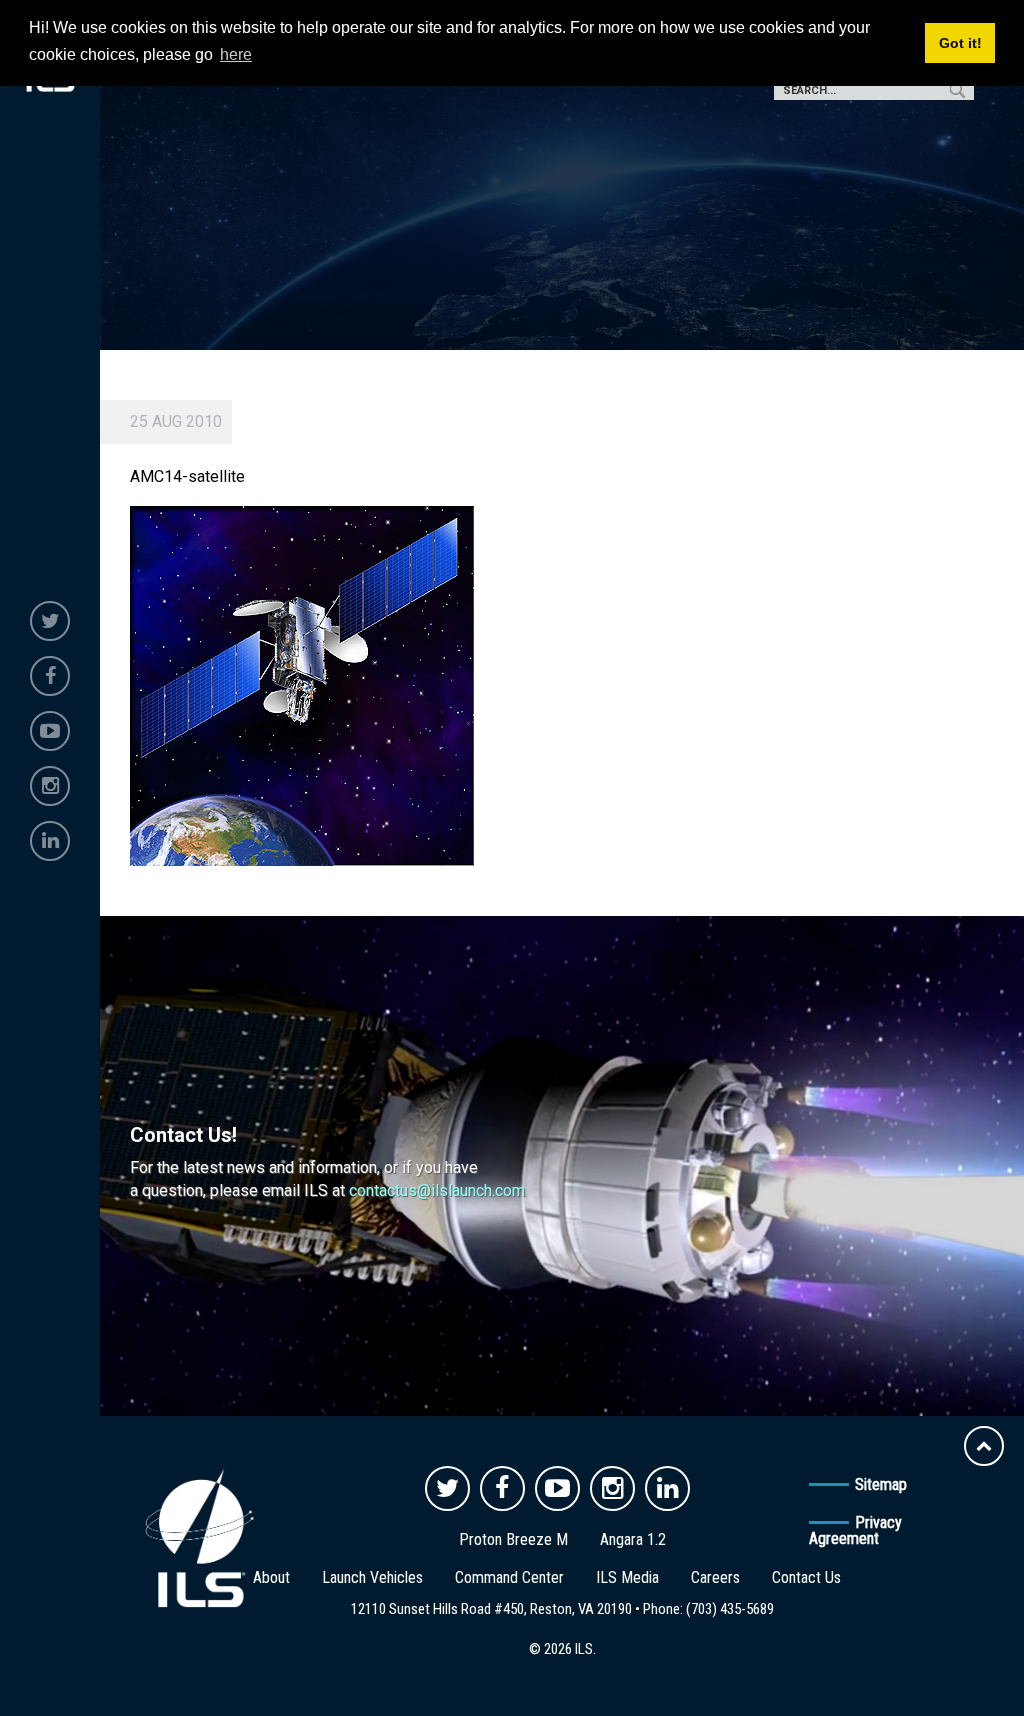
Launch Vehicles (372, 1577)
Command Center (509, 1577)
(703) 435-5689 (730, 1609)
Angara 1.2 (633, 1539)
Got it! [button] (960, 43)
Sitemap (881, 1484)
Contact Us (806, 1577)
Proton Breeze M (513, 1539)
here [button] (236, 54)
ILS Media (627, 1577)
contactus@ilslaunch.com (437, 1190)
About (271, 1577)
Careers (715, 1577)
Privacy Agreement (855, 1530)
